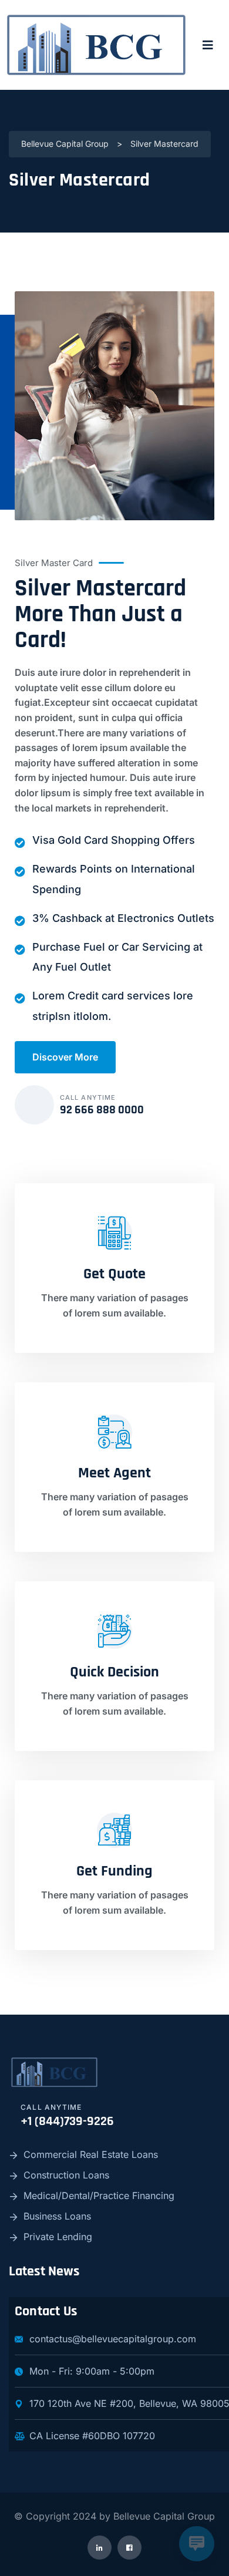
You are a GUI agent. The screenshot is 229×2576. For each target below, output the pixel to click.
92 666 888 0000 (102, 1110)
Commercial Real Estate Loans (91, 2154)
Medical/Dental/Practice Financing (99, 2196)
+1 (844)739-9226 (67, 2122)
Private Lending (58, 2237)
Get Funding (114, 1871)
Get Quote (114, 1274)
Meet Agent (114, 1473)
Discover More (65, 1057)
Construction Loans (66, 2175)
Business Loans (57, 2216)
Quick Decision (114, 1672)
